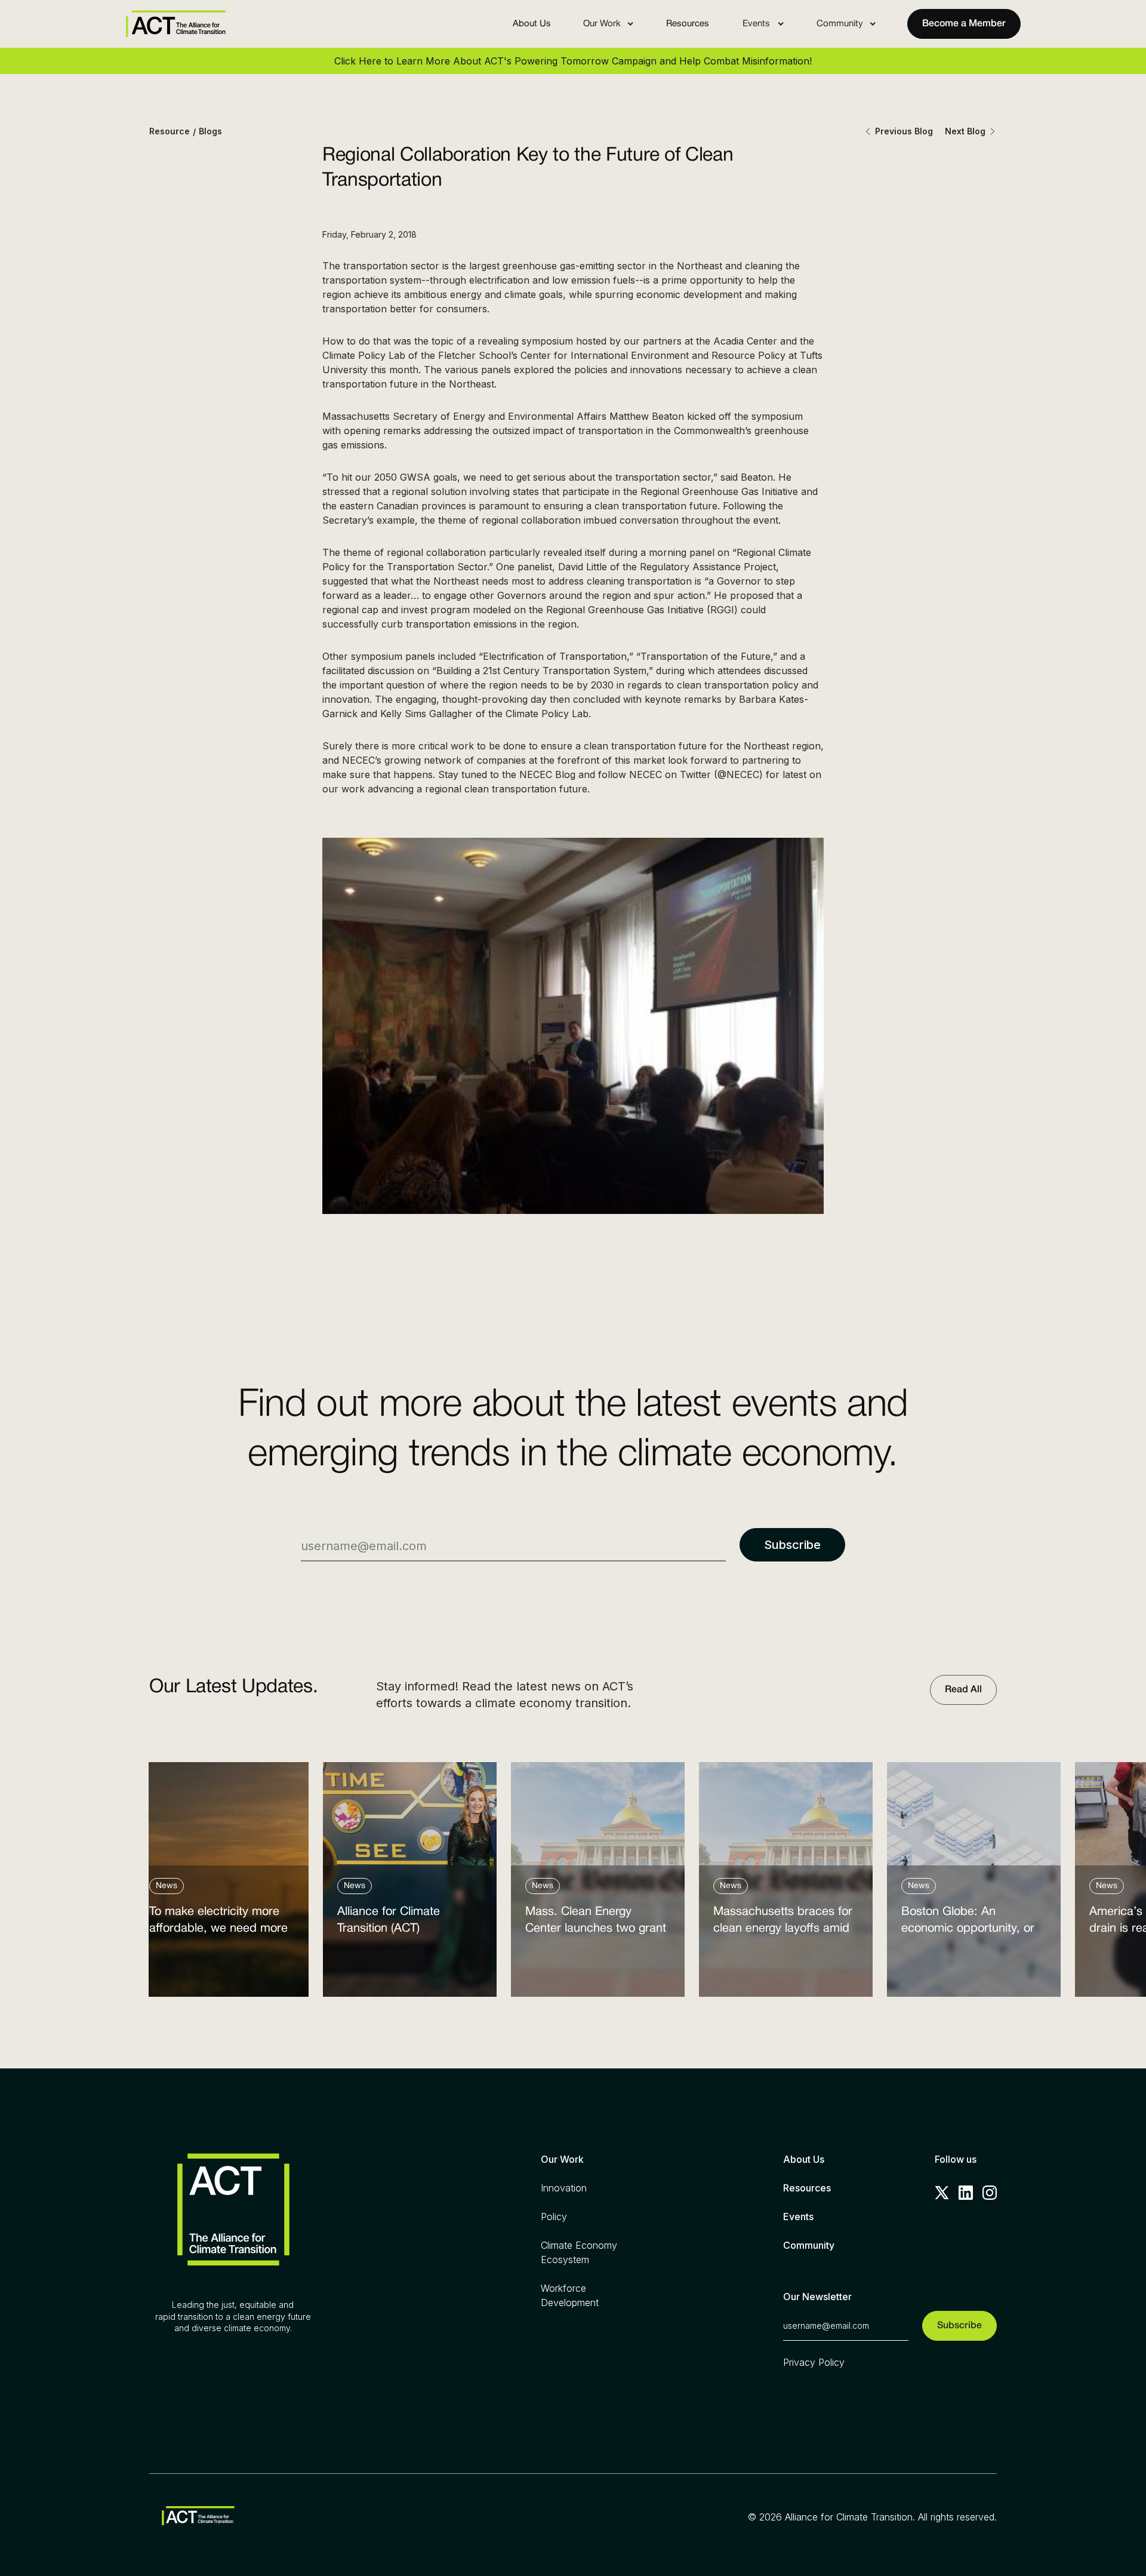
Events (798, 2217)
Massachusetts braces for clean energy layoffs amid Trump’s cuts (783, 1923)
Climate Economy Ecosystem (579, 2252)
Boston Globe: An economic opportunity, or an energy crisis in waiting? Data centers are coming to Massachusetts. (973, 1923)
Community (809, 2245)
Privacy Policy (814, 2362)
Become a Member (964, 24)
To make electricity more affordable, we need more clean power (218, 1923)
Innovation (564, 2188)
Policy (554, 2217)
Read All (963, 1690)
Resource (170, 131)
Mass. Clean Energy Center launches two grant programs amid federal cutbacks (596, 1923)
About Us (532, 24)
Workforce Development (570, 2295)
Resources (688, 24)
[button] (609, 24)
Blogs (210, 131)
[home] (175, 24)
